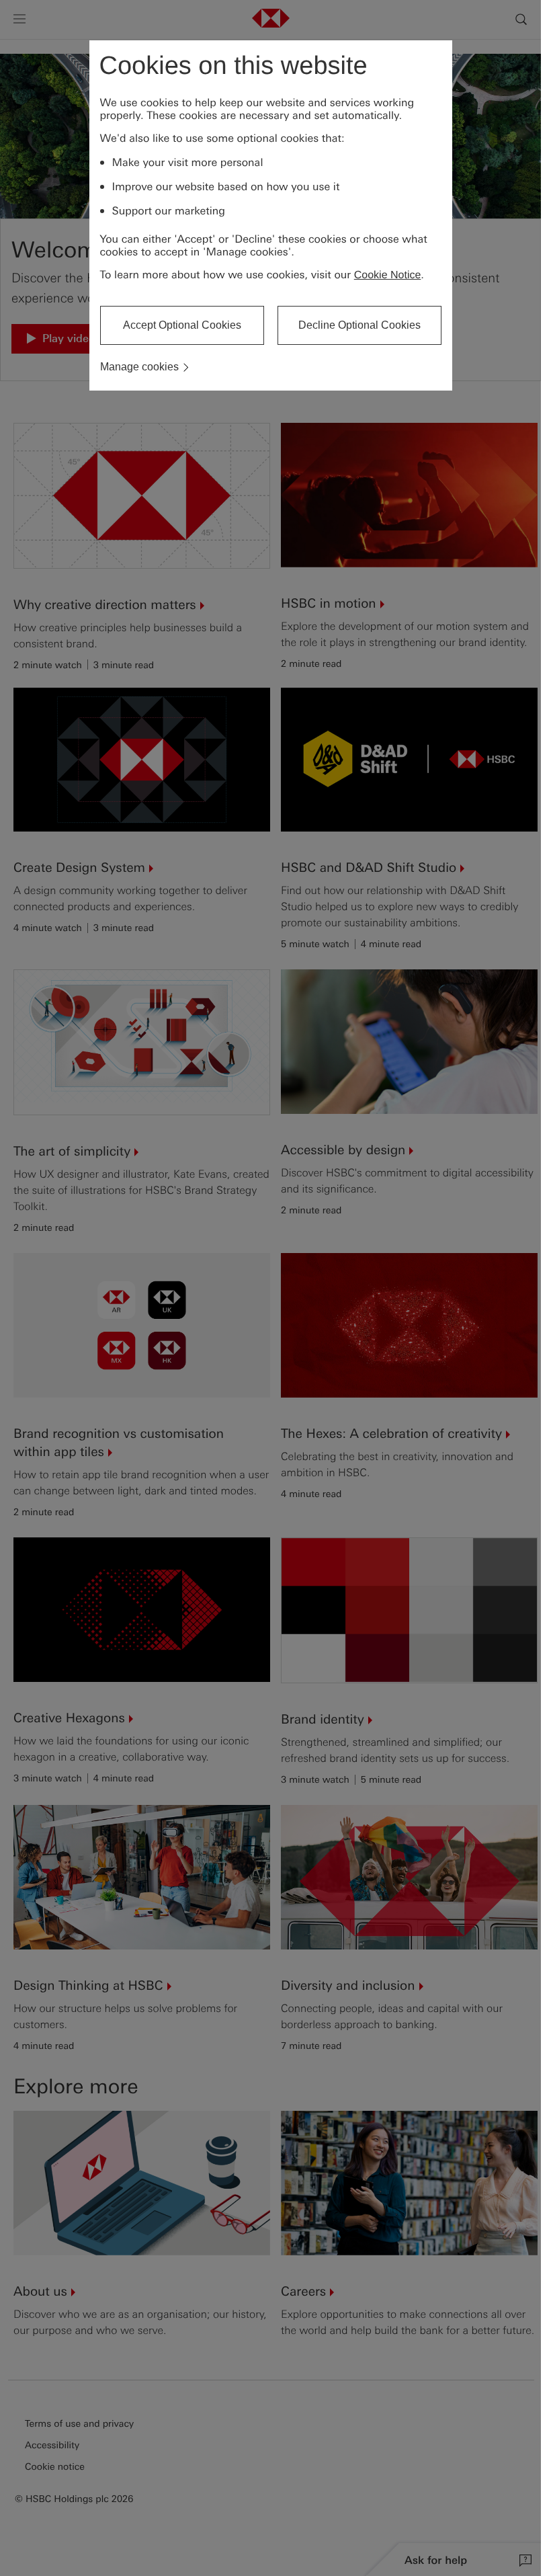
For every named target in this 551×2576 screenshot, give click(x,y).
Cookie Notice (388, 275)
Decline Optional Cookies (359, 325)
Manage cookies (139, 367)
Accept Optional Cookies (182, 325)
